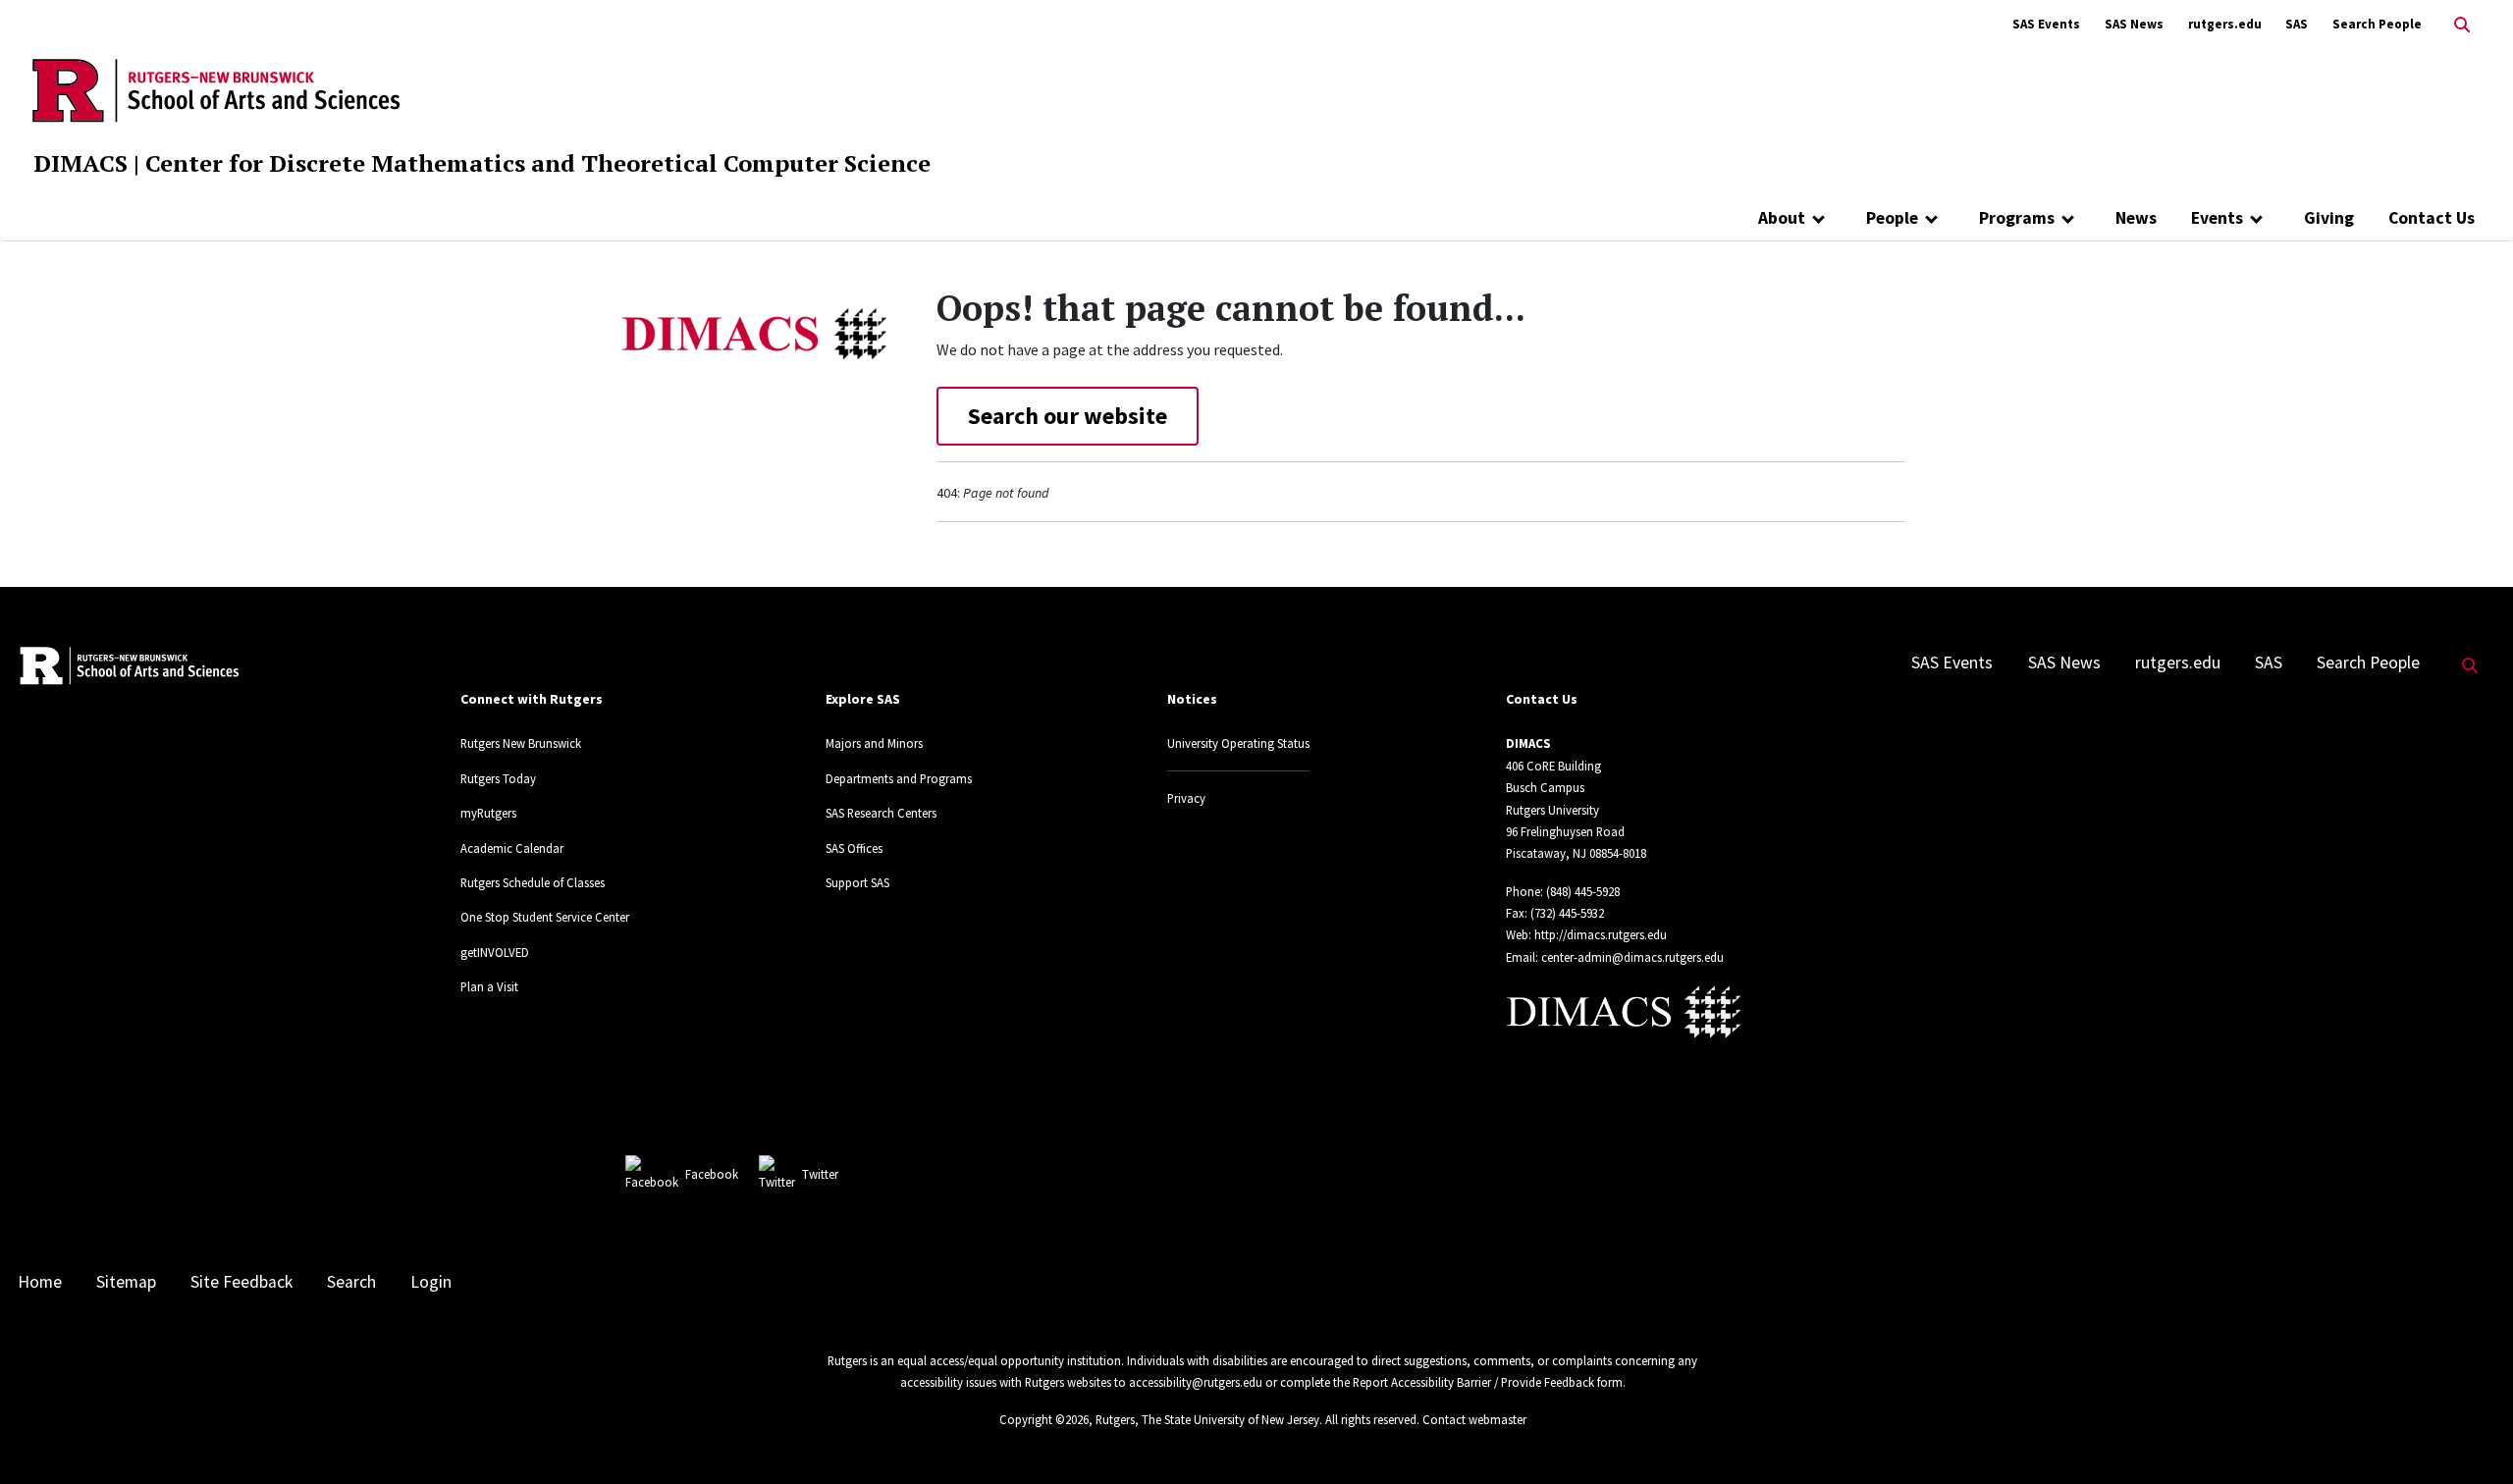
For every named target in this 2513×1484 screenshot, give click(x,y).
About (1782, 218)
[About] (1818, 218)
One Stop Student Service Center (545, 917)
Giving (2329, 218)
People (1892, 218)
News (2136, 218)
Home (40, 1282)
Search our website (1068, 416)
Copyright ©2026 (1044, 1419)
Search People (2377, 24)
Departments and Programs (899, 778)
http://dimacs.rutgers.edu (1601, 934)
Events (2217, 218)
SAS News (2134, 24)
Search (351, 1282)
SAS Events (2046, 24)
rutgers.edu (2225, 24)
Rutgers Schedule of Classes (533, 882)
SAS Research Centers (881, 813)
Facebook (712, 1174)
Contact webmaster (1474, 1419)
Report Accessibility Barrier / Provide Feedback (1473, 1382)
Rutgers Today (498, 778)
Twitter (820, 1174)
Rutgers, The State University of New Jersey (1207, 1419)
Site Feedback (241, 1282)
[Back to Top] (2470, 1436)
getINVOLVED (495, 952)
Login (431, 1282)
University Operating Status (1238, 743)
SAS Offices (854, 848)
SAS (2297, 24)
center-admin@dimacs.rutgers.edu (1632, 957)
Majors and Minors (874, 743)
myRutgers (488, 813)
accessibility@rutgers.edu (1196, 1382)
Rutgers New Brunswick (521, 743)
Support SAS (857, 882)
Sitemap (126, 1282)
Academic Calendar (512, 848)
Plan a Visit (489, 986)
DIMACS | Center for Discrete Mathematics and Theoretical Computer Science (482, 163)
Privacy (1186, 798)
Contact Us (2432, 218)
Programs (2017, 218)
